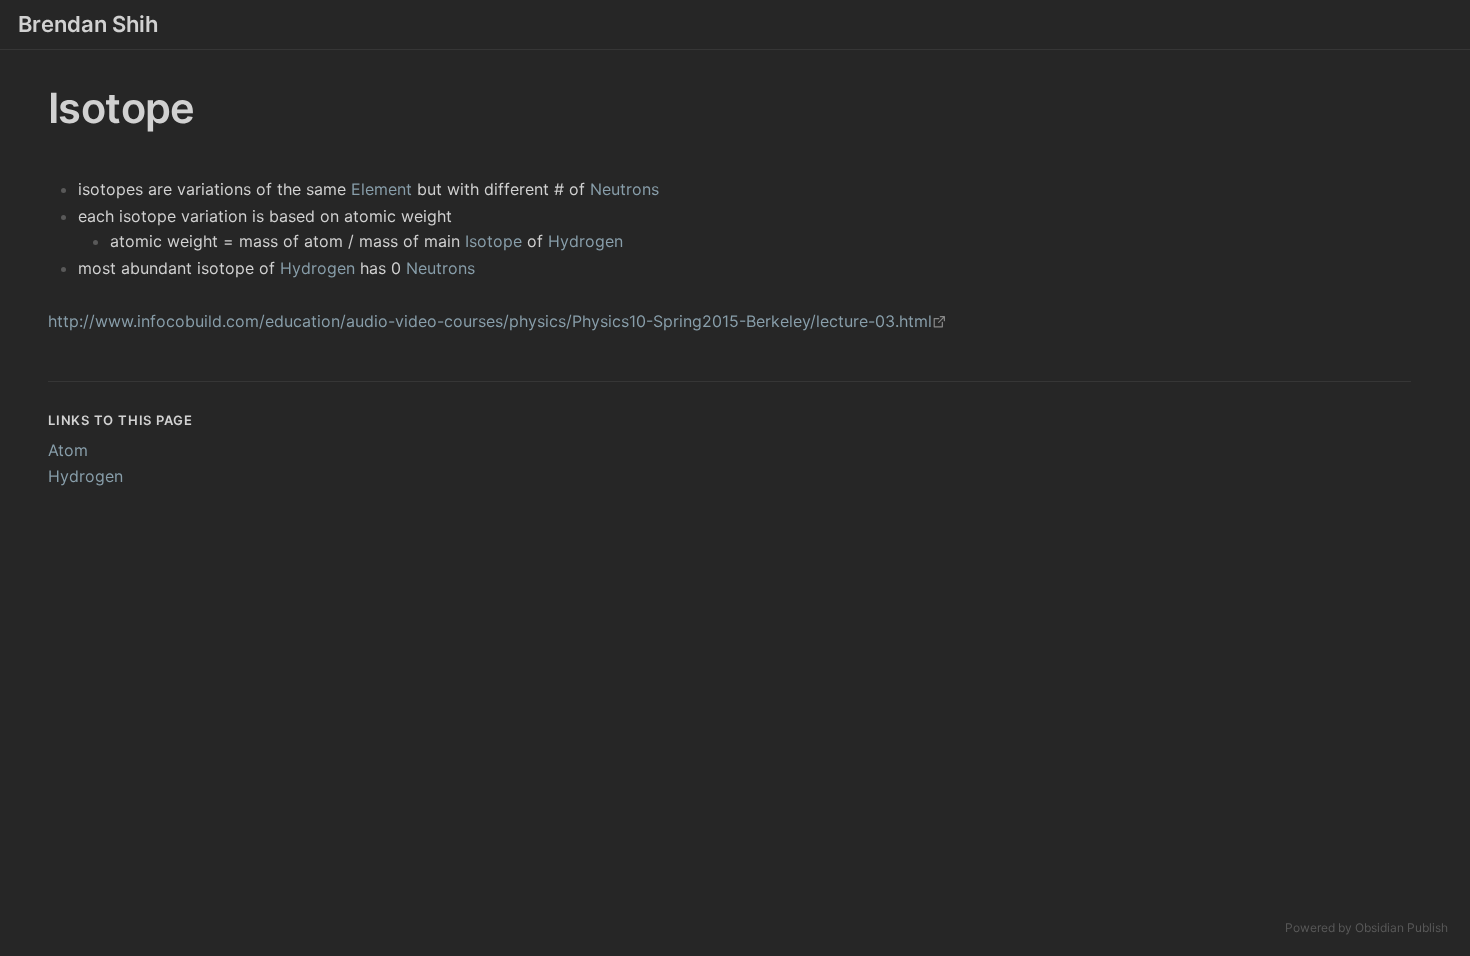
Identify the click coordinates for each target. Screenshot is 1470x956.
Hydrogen (585, 241)
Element (381, 189)
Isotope (493, 241)
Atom (68, 450)
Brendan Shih (88, 24)
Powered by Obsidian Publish (1366, 927)
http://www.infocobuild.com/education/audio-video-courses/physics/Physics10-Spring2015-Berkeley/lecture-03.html (490, 321)
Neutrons (624, 189)
